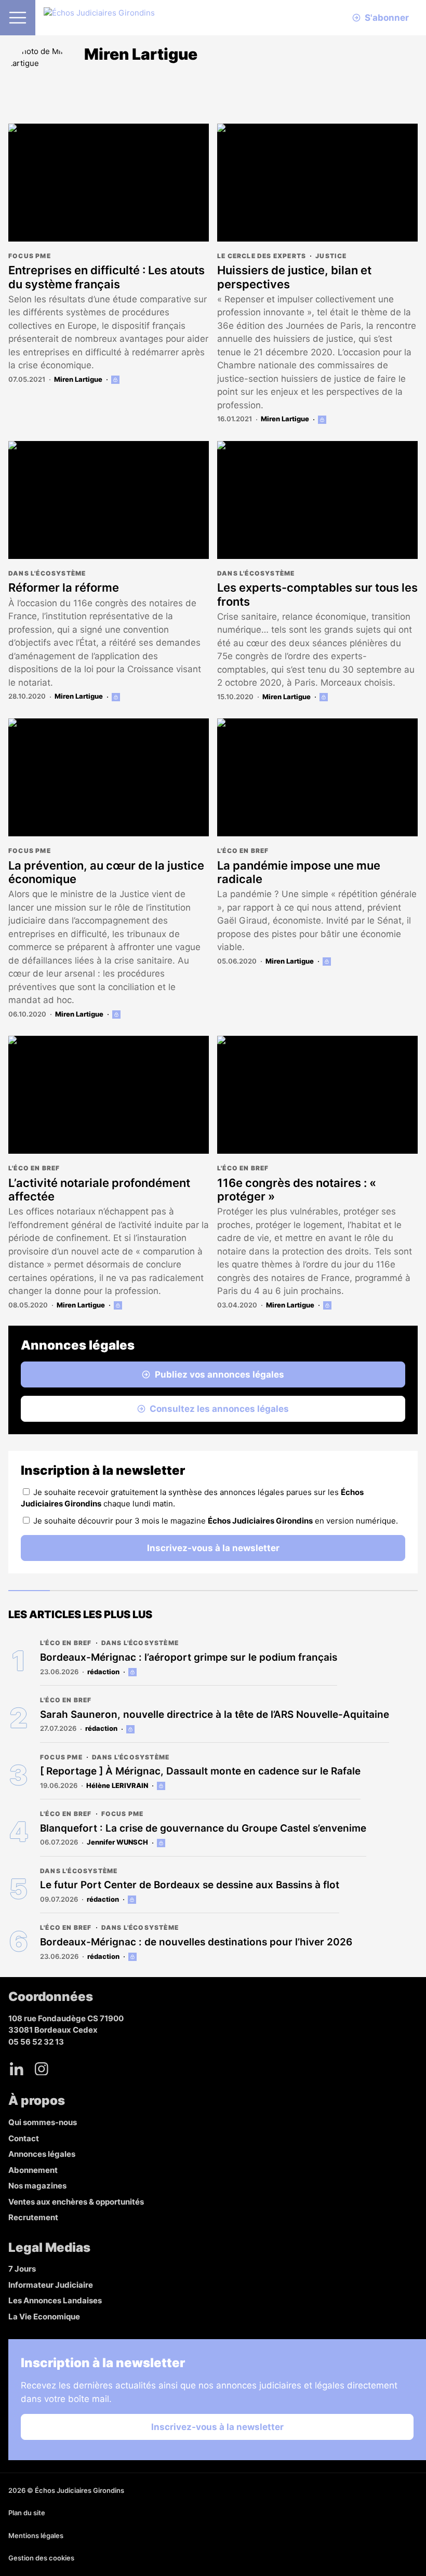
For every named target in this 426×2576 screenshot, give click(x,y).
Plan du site (27, 2513)
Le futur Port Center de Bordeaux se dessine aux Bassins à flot (190, 1885)
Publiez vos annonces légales (219, 1374)
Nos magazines (37, 2186)
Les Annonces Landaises (55, 2300)
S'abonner (387, 18)
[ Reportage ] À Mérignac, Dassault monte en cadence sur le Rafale (200, 1771)
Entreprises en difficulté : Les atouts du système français (106, 277)
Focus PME (30, 256)
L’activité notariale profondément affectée (99, 1190)
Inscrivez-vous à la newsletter (213, 1548)
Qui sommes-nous (43, 2122)
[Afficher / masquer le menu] (18, 18)
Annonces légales (42, 2154)
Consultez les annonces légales (219, 1409)
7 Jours (22, 2269)
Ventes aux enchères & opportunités (76, 2202)
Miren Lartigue (78, 379)
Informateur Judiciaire (51, 2285)
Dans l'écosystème (47, 573)
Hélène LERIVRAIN (117, 1785)
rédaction (103, 1672)
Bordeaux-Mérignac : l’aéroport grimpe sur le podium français (189, 1657)
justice (331, 256)
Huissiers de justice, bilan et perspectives (294, 277)
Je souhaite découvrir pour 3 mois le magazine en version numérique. (216, 1521)
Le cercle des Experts (262, 256)
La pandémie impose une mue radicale (299, 872)
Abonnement (33, 2170)
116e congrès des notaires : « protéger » (297, 1190)
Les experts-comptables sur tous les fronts (317, 594)
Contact (24, 2138)
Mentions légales (36, 2535)
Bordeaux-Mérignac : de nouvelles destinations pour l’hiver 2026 (196, 1942)
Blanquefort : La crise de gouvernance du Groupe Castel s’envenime (203, 1828)
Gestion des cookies (41, 2558)
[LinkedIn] (17, 2068)
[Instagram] (42, 2068)
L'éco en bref (243, 851)
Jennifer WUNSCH (117, 1842)
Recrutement (33, 2217)
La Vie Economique (44, 2317)
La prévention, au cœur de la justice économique (106, 872)
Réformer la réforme (64, 588)
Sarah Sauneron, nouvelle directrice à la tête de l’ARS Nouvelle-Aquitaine (215, 1714)
